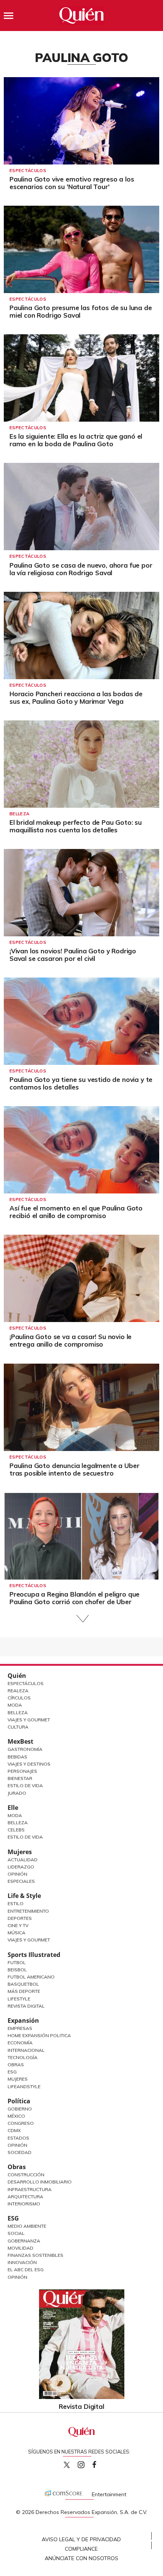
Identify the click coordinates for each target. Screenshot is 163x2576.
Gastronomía (25, 1749)
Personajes (22, 1771)
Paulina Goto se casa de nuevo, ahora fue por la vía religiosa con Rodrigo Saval (81, 569)
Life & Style (24, 1896)
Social (16, 2233)
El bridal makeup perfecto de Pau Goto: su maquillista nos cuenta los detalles (76, 826)
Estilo (16, 1903)
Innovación (22, 2262)
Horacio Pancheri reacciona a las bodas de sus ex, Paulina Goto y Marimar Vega (76, 698)
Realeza (18, 1691)
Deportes (20, 1918)
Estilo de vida (25, 1837)
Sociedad (20, 2152)
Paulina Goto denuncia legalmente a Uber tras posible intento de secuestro (74, 1469)
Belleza (19, 814)
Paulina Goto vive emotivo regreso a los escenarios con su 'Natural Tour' (72, 183)
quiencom (88, 2463)
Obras (16, 2065)
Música (16, 1933)
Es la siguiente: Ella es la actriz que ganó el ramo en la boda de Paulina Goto (76, 440)
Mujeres (20, 1852)
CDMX (14, 2130)
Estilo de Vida (25, 1785)
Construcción (26, 2175)
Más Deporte (24, 1991)
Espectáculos (28, 171)
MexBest (20, 1741)
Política (19, 2101)
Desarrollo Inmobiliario (40, 2182)
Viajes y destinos (29, 1764)
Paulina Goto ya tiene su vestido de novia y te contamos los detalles (81, 1083)
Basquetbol (23, 1984)
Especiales (21, 1881)
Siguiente (82, 1619)
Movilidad (20, 2248)
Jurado (17, 1793)
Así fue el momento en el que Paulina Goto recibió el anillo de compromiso (76, 1212)
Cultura (18, 1727)
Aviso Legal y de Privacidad (81, 2539)
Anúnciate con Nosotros (81, 2558)
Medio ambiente (27, 2226)
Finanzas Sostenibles (35, 2255)
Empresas (20, 2028)
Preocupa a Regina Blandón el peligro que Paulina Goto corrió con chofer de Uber (74, 1598)
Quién (17, 1676)
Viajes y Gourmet (29, 1720)
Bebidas (17, 1757)
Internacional (26, 2050)
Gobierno (20, 2109)
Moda (15, 1705)
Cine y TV (18, 1925)
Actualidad (23, 1860)
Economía (20, 2043)
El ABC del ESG (26, 2270)
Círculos (19, 1698)
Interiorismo (24, 2204)
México (16, 2116)
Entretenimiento (28, 1911)
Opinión (17, 1874)
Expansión (23, 2020)
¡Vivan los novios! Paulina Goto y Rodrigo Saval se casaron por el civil (73, 955)
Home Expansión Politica (39, 2035)
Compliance (81, 2549)
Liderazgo (21, 1867)
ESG (13, 2218)
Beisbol (17, 1970)
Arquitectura (25, 2197)
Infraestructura (30, 2189)
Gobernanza (24, 2241)
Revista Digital (26, 2006)
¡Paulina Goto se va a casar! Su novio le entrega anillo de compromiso (71, 1340)
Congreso (21, 2123)
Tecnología (23, 2057)
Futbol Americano (31, 1977)
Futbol (17, 1962)
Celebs (16, 1830)
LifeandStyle (24, 2086)
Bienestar (20, 1778)
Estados (18, 2138)
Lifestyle (19, 1999)
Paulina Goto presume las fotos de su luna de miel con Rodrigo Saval (81, 311)
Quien (67, 2465)
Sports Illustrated (34, 1955)
